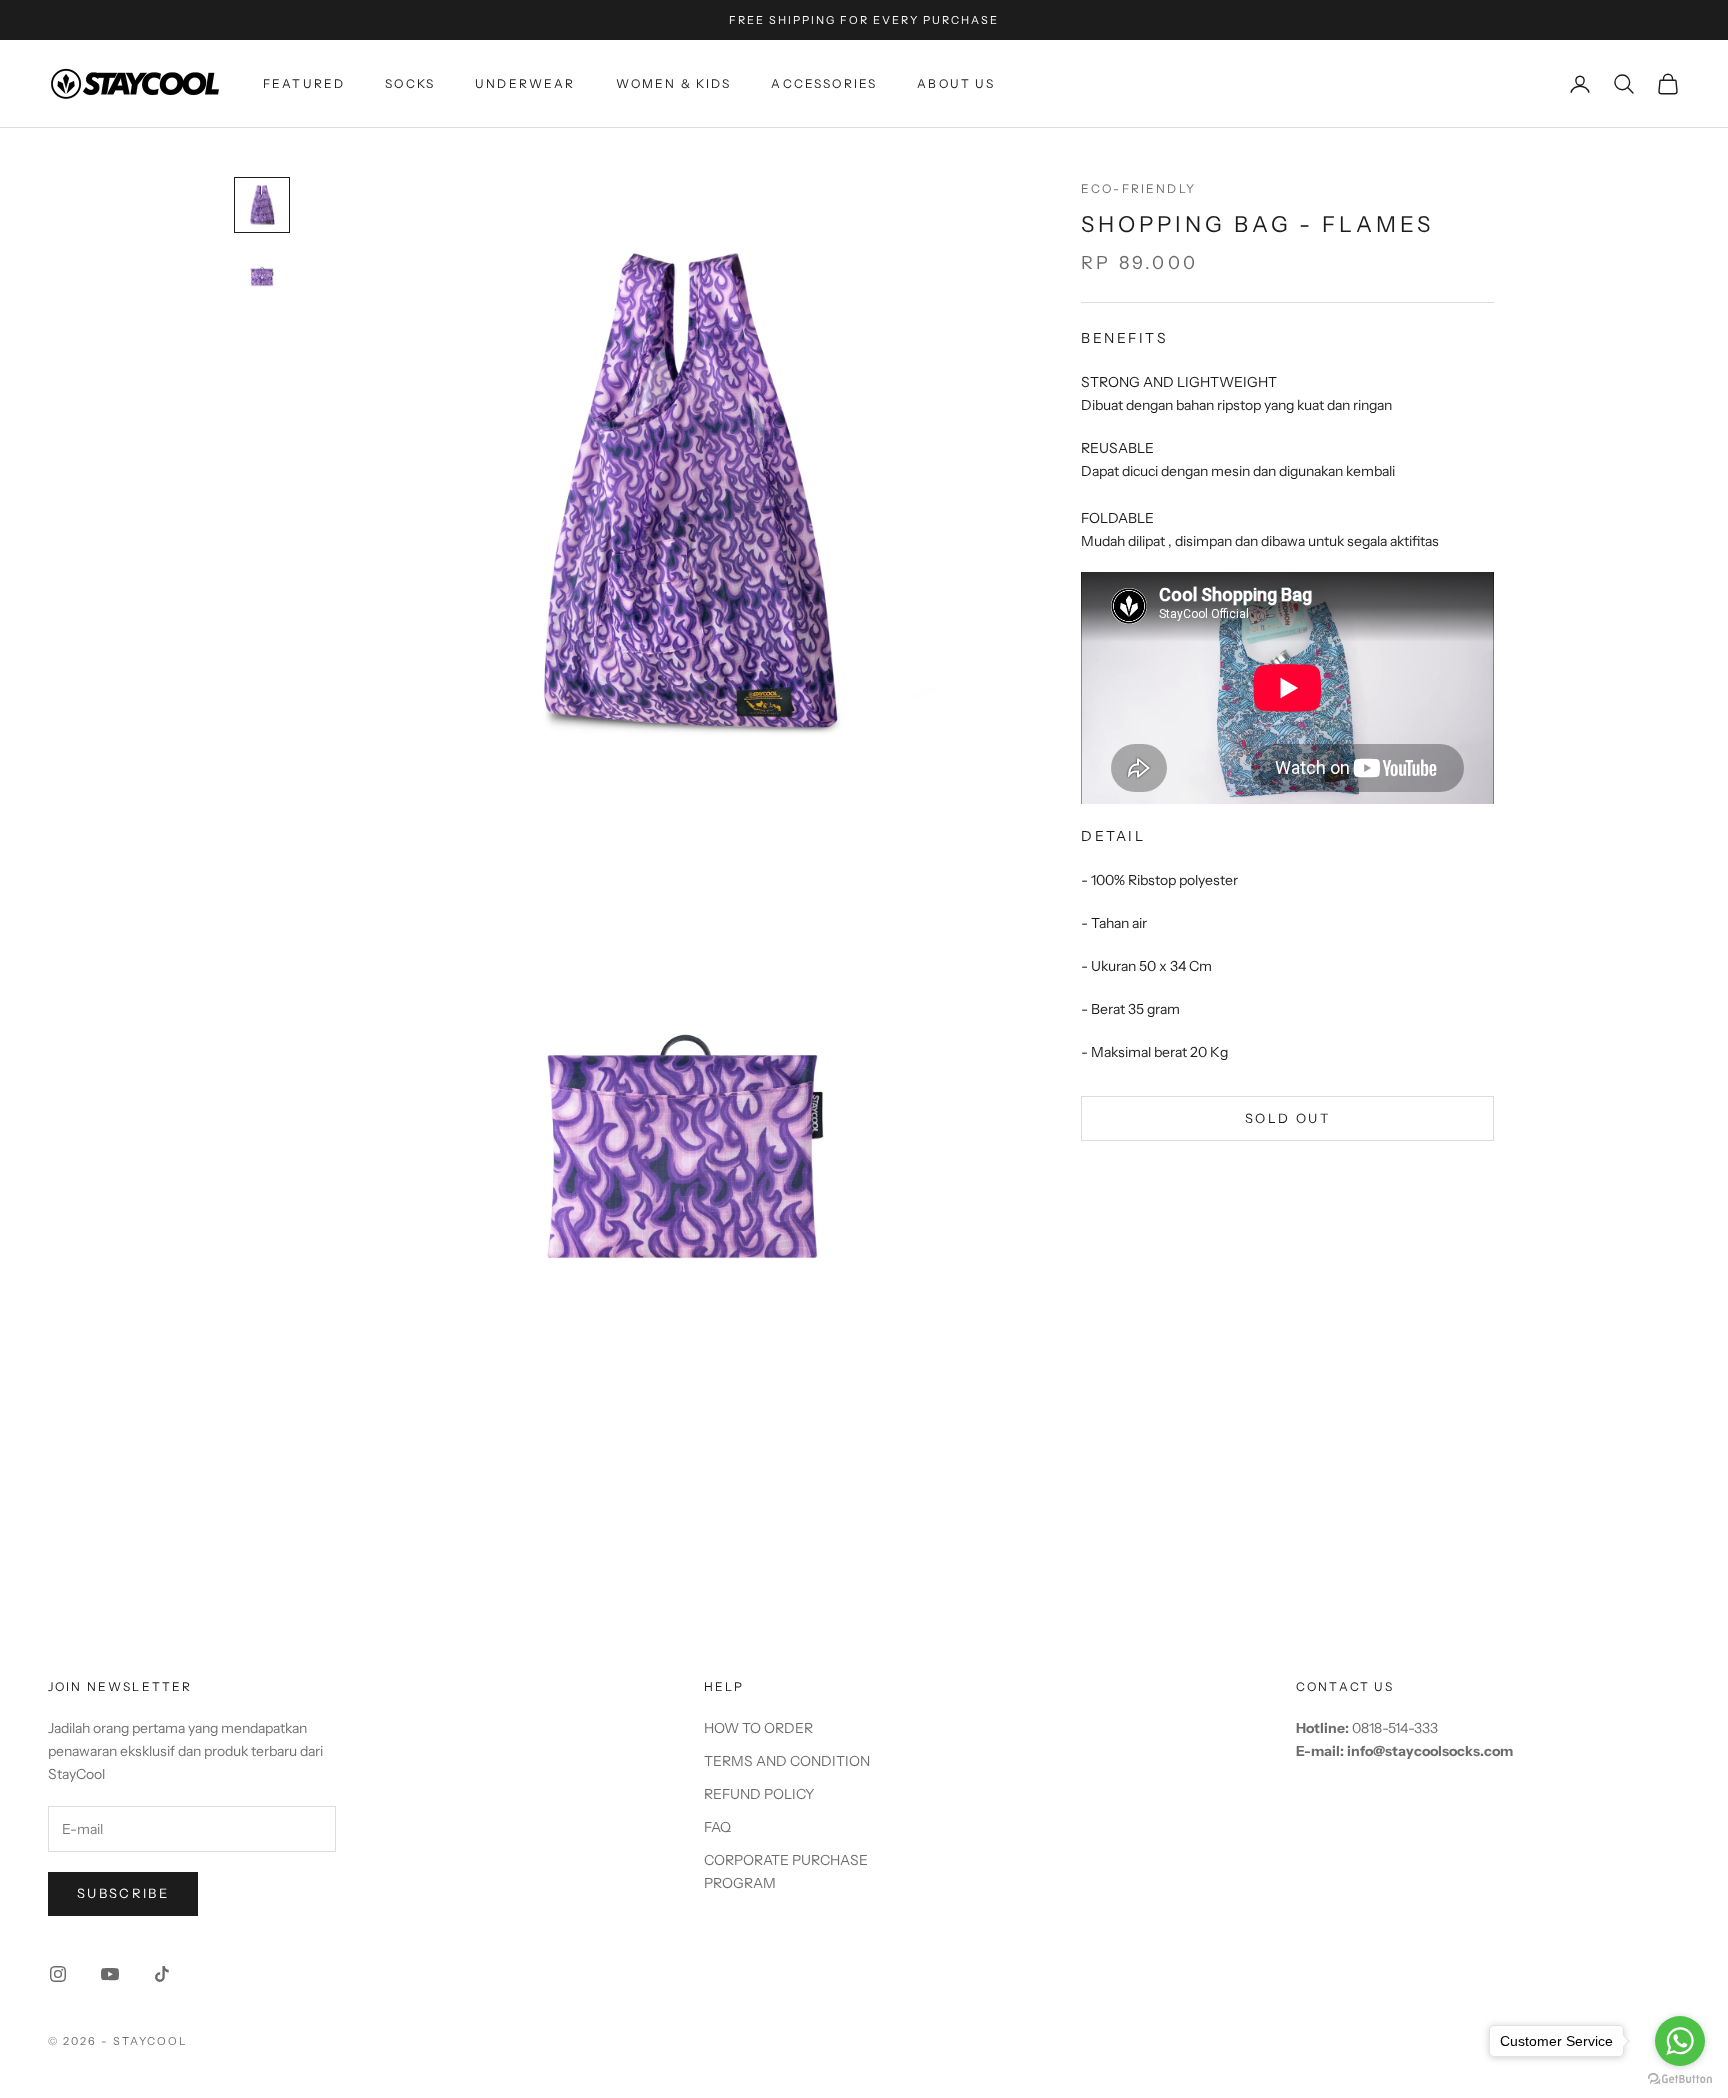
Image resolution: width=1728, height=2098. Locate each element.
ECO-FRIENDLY (1138, 188)
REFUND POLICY (759, 1794)
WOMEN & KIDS (674, 83)
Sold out (1287, 1117)
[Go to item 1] (262, 205)
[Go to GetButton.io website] (1680, 2078)
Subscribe (123, 1893)
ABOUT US (956, 83)
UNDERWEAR (525, 83)
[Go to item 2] (262, 277)
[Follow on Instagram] (58, 1974)
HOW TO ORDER (758, 1728)
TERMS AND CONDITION (787, 1761)
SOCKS (410, 83)
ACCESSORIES (824, 83)
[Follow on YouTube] (110, 1974)
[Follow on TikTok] (162, 1974)
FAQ (717, 1827)
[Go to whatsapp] (1680, 2041)
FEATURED (304, 83)
